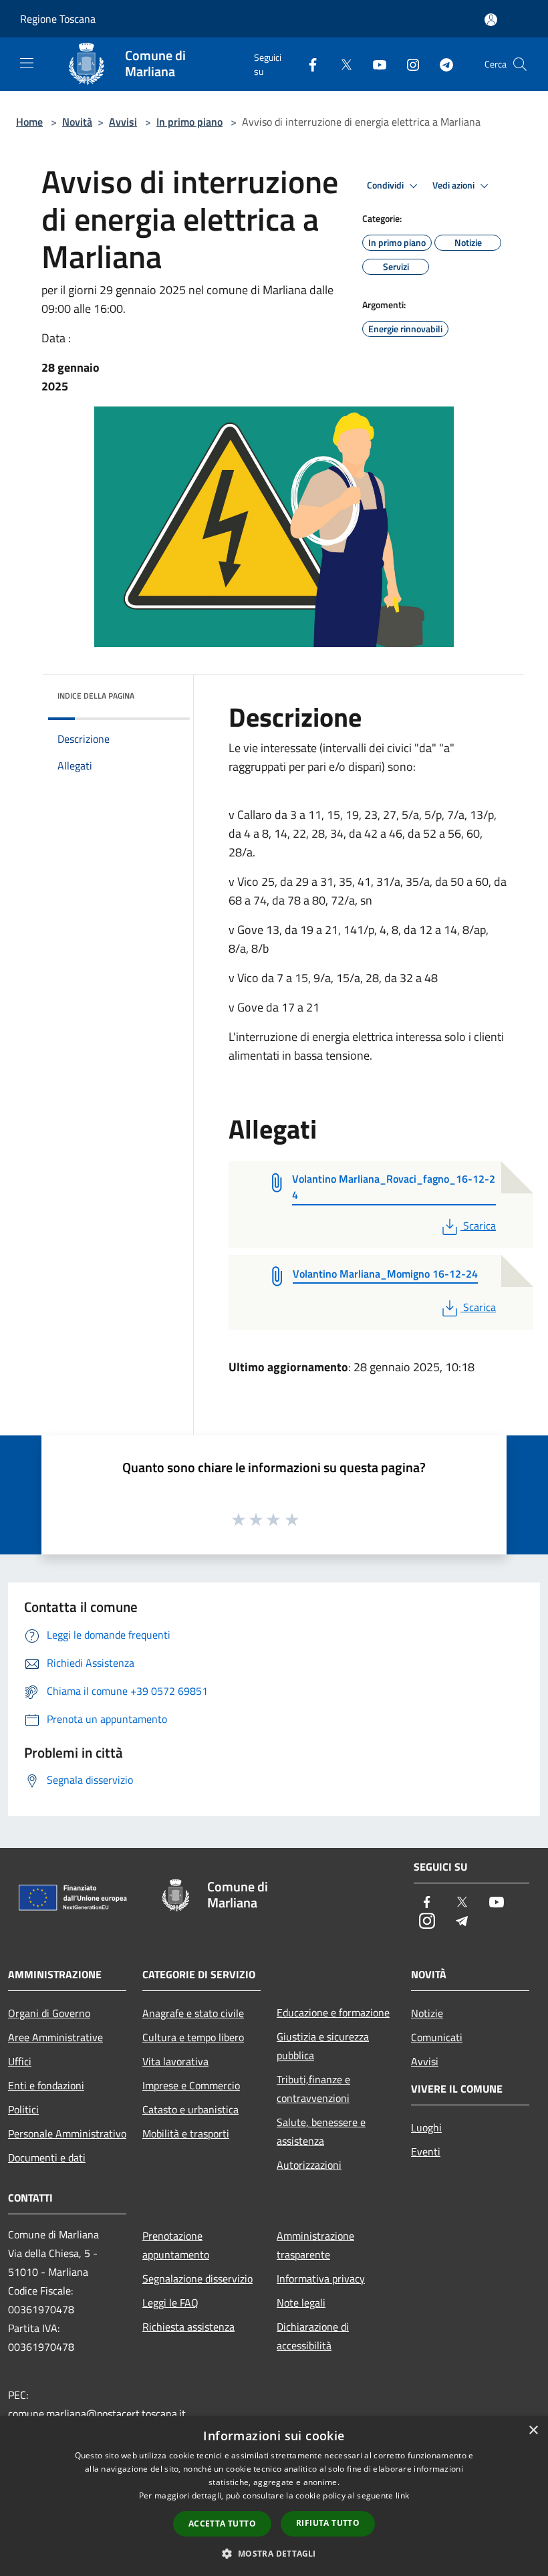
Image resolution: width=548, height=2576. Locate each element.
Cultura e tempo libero (193, 2037)
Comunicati (437, 2037)
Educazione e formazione (333, 2012)
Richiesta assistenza (188, 2327)
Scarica (479, 1225)
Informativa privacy (321, 2278)
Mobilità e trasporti (186, 2133)
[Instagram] (408, 64)
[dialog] (274, 2496)
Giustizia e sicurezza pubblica (323, 2046)
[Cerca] (520, 64)
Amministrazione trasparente (315, 2245)
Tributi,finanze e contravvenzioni (313, 2089)
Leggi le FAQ (170, 2303)
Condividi (386, 185)
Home (29, 122)
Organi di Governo (49, 2013)
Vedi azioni (454, 185)
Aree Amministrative (55, 2037)
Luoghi (426, 2127)
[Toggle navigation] (27, 63)
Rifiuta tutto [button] (328, 2523)
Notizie (427, 2013)
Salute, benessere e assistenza (321, 2131)
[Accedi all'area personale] (491, 20)
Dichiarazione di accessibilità (313, 2336)
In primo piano (189, 122)
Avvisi (123, 122)
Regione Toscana (58, 19)
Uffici (20, 2061)
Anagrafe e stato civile (193, 2013)
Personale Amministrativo (67, 2133)
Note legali (301, 2303)
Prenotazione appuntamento (176, 2245)
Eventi (426, 2151)
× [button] (533, 2431)
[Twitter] (341, 64)
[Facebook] (307, 64)
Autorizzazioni (309, 2165)
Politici (23, 2109)
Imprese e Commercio (191, 2085)
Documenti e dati (47, 2157)
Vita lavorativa (175, 2061)
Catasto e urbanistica (190, 2109)
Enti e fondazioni (46, 2085)
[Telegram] (441, 64)
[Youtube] (374, 64)
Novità (77, 122)
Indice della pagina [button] (96, 696)
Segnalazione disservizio (197, 2278)
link (402, 2495)
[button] (274, 2553)
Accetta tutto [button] (222, 2524)
